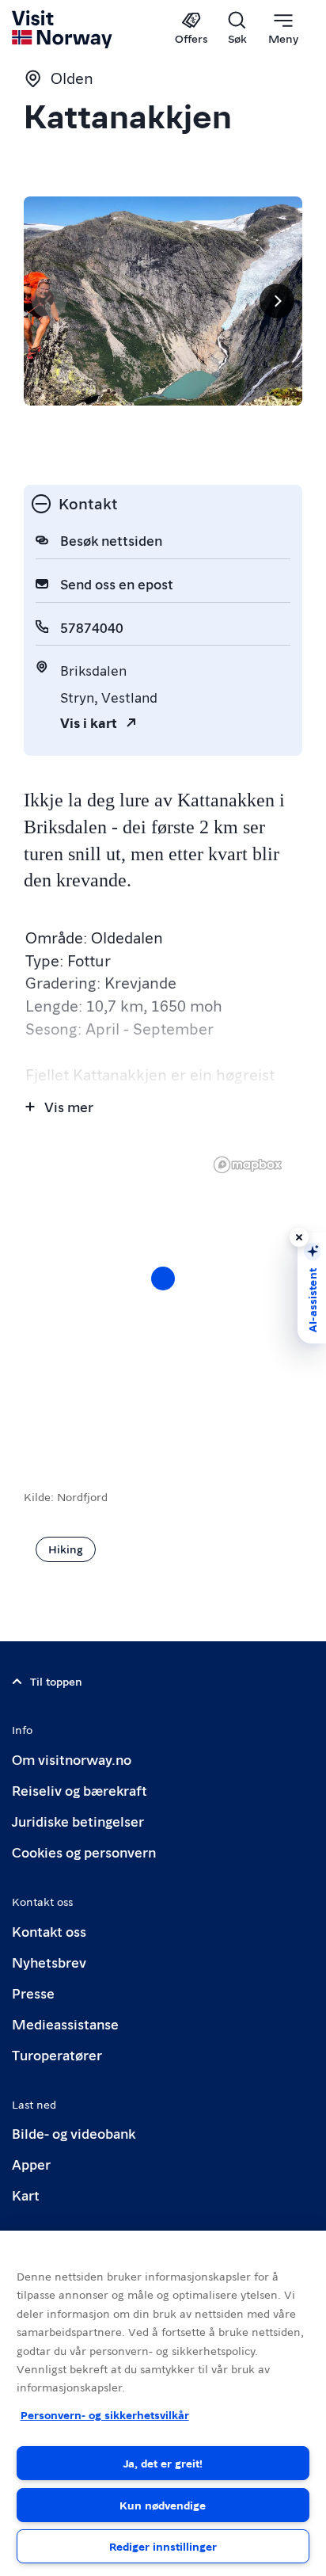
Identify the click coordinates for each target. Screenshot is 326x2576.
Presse (33, 1993)
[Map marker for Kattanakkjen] (163, 1278)
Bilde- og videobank (74, 2133)
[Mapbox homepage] (248, 1165)
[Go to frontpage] (63, 29)
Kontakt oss (49, 1931)
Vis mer (69, 1106)
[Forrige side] (49, 301)
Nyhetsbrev (49, 1962)
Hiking (66, 1549)
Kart (26, 2195)
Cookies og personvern (84, 1852)
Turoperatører (57, 2054)
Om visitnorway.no (72, 1759)
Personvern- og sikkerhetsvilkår (105, 2414)
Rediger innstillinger (163, 2546)
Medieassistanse (65, 2023)
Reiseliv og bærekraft (80, 1790)
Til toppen (56, 1681)
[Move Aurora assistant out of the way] (299, 1237)
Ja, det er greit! (163, 2463)
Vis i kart (89, 722)
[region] (163, 1294)
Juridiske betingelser (78, 1821)
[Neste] (277, 301)
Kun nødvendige (163, 2505)
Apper (31, 2164)
